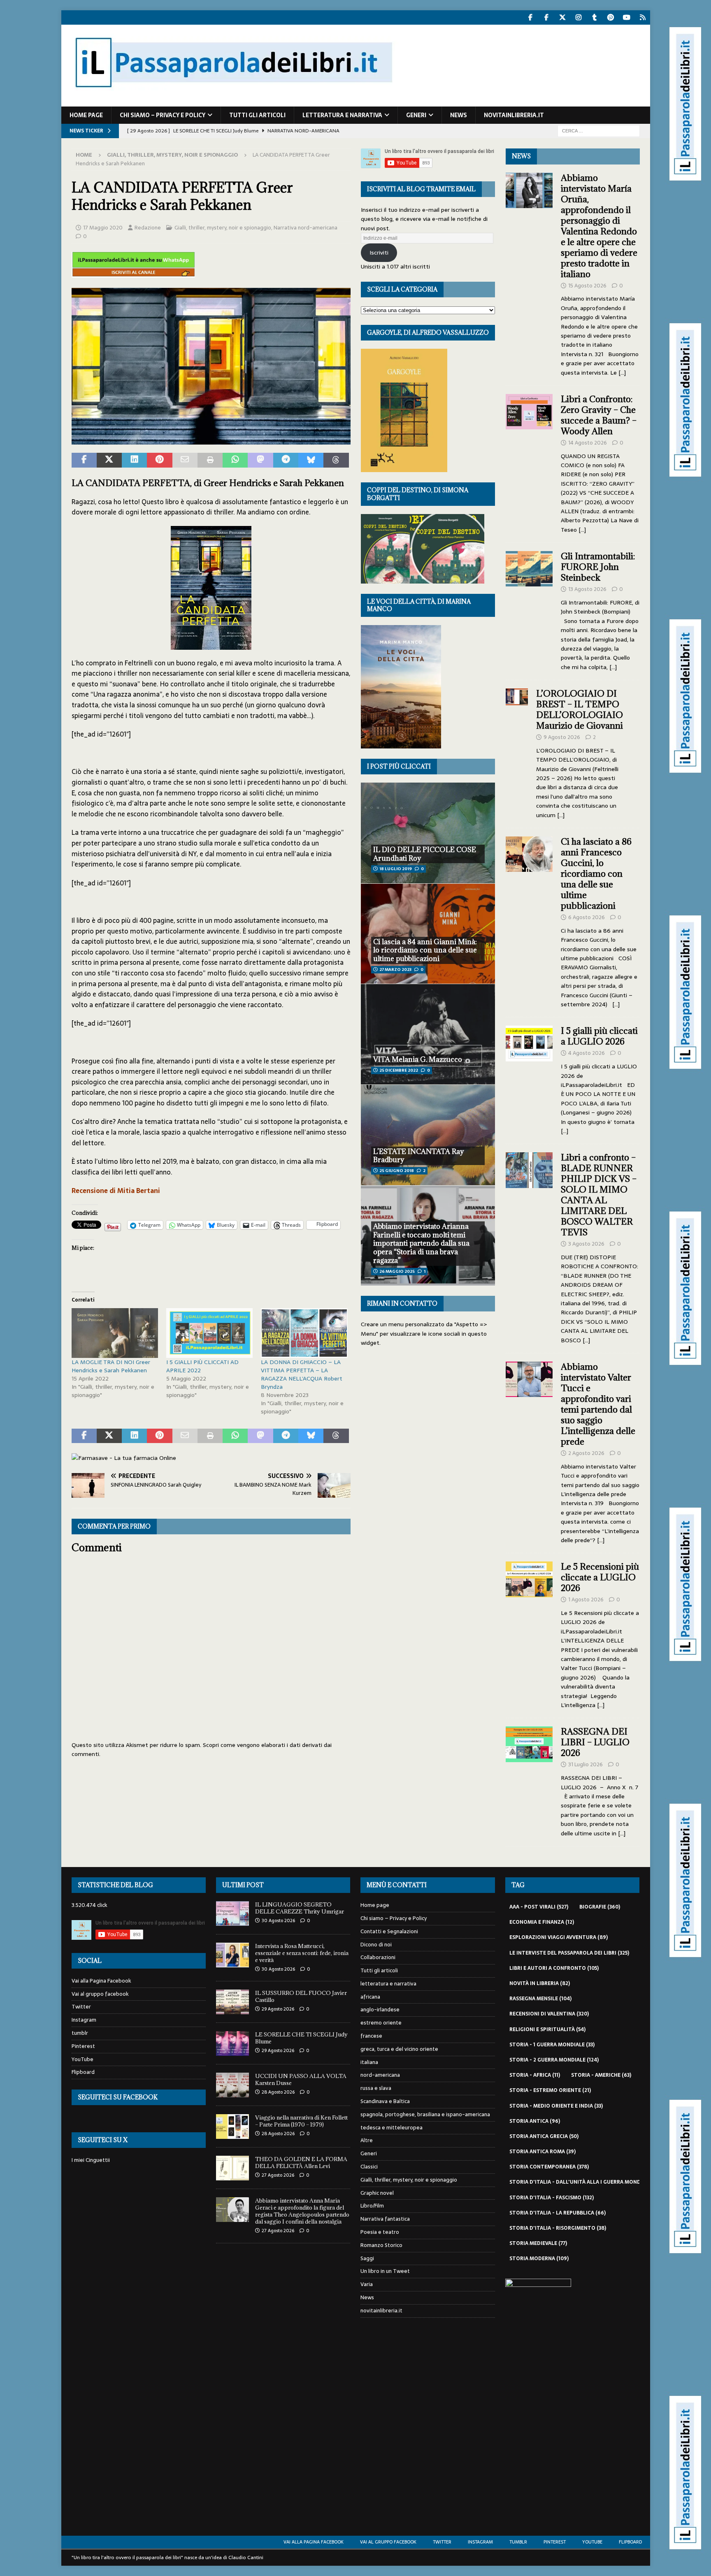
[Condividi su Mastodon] (260, 460)
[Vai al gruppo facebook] (547, 17)
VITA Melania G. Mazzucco (418, 1059)
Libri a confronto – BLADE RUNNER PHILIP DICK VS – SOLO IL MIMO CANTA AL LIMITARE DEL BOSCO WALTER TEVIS (599, 1195)
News (459, 115)
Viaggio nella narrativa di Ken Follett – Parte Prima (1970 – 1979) (301, 2121)
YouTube (82, 2059)
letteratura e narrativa (342, 115)
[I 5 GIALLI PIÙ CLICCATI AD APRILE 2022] (209, 1333)
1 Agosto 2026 (586, 1600)
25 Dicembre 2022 (399, 1070)
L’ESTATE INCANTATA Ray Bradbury (418, 1156)
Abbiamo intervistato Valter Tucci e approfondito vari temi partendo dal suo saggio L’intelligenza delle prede (598, 1404)
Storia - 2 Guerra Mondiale (554, 2060)
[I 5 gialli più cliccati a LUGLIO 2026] (529, 1078)
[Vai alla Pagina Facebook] (531, 17)
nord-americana (380, 2075)
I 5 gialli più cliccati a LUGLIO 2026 (599, 1036)
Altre (367, 2140)
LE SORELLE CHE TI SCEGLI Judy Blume (301, 2038)
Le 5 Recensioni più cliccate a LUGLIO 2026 (600, 1577)
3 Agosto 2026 (586, 1244)
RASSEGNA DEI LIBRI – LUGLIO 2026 (595, 1742)
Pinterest (83, 2046)
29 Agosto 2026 (278, 2009)
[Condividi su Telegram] (286, 460)
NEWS (521, 156)
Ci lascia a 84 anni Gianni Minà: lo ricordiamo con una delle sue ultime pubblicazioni (425, 950)
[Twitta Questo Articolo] (109, 460)
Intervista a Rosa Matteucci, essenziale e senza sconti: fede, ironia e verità (302, 1953)
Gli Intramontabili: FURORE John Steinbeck (598, 567)
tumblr (80, 2033)
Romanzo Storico (381, 2245)
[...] (622, 373)
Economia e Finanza (542, 1922)
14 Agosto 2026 (588, 443)
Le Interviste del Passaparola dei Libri (569, 1953)
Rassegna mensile (540, 1999)
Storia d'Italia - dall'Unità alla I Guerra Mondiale (585, 2182)
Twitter (81, 2007)
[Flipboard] (643, 17)
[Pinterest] (611, 17)
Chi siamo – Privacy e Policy (163, 115)
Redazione (148, 228)
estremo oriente (381, 2023)
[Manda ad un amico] (185, 460)
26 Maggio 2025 (397, 1271)
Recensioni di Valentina (549, 2014)
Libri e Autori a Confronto (554, 1968)
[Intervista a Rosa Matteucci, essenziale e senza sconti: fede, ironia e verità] (232, 1955)
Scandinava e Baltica (385, 2101)
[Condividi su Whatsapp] (235, 460)
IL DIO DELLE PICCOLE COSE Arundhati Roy (425, 854)
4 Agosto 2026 (587, 1053)
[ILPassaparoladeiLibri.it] (233, 102)
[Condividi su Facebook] (84, 460)
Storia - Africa (535, 2075)
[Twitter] (563, 17)
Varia (367, 2284)
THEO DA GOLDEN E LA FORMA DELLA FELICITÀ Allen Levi (301, 2162)
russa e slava (376, 2088)
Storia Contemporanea (549, 2167)
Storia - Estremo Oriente (550, 2090)
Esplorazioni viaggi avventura (559, 1937)
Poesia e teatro (380, 2232)
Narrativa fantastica (385, 2219)
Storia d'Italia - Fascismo (552, 2198)
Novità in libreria (540, 1983)
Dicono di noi (376, 1945)
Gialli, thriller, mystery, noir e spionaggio (223, 228)
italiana (369, 2062)
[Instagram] (579, 17)
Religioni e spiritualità (547, 2029)
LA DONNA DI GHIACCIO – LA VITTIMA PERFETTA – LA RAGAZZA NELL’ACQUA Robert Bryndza (302, 1374)
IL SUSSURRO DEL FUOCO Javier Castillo (301, 1996)
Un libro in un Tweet (385, 2271)
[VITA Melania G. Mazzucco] (428, 1034)
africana (370, 1997)
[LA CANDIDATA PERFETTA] (211, 439)
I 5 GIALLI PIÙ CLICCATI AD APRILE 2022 (202, 1366)
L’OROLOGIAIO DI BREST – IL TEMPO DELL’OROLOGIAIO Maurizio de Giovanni (581, 710)
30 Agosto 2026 (278, 1920)
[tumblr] (595, 17)
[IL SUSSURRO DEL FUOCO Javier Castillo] (232, 2002)
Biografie (600, 1907)
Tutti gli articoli (257, 115)
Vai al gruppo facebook (100, 1994)
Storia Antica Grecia (544, 2136)
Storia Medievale (538, 2243)
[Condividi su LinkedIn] (134, 460)
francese (371, 2036)
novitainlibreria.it (514, 115)
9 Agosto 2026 (562, 737)
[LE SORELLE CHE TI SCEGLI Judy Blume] (232, 2043)
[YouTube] (627, 17)
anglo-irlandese (380, 2010)
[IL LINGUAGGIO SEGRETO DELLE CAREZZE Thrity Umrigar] (232, 1913)
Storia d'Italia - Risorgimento (558, 2228)
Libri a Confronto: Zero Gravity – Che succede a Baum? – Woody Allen (599, 415)
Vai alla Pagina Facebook (101, 1981)
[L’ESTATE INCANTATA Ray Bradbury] (428, 1135)
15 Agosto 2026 (587, 286)
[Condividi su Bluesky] (311, 460)
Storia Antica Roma (543, 2152)
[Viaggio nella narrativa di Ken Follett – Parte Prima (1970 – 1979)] (232, 2127)
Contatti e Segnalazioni (389, 1931)
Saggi (367, 2258)
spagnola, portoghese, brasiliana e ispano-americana (425, 2114)
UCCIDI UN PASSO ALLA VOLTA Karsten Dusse (301, 2079)
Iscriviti (379, 253)
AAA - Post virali (539, 1907)
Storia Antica (535, 2121)
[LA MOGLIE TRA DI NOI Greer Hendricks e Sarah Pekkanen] (115, 1333)
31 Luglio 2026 (586, 1764)
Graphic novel (377, 2193)
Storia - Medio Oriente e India (556, 2106)
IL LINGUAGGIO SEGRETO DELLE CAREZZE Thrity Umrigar (300, 1908)
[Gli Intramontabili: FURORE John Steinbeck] (529, 609)
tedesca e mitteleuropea (392, 2128)
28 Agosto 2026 (278, 2092)
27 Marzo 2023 (395, 969)
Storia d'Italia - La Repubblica (558, 2213)
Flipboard (83, 2072)
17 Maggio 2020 (103, 228)
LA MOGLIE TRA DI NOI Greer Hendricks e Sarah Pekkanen (111, 1366)
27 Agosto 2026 (278, 2175)
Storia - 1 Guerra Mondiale (552, 2045)
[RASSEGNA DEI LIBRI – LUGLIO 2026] (529, 1780)
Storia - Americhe (601, 2075)
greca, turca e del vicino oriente (399, 2049)
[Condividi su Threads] (336, 460)
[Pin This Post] (159, 460)
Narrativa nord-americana (306, 228)
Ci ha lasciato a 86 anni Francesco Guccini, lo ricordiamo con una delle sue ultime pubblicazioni (596, 874)
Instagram (84, 2020)
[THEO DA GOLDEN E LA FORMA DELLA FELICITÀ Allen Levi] (232, 2168)
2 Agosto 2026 (586, 1453)
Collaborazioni (378, 1957)
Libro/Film (372, 2206)
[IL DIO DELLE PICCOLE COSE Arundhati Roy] (428, 833)
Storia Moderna (539, 2259)
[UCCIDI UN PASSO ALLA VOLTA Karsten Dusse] (232, 2085)
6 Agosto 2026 (587, 917)
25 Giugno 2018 (397, 1171)
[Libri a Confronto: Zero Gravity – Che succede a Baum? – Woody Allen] (529, 462)
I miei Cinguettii (91, 2160)
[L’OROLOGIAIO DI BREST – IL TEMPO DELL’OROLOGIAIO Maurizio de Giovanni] (517, 752)
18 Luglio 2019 (396, 869)
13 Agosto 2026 (587, 589)
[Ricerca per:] (599, 130)
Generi (416, 115)
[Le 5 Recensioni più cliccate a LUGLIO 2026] (529, 1633)
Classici (369, 2167)
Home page (86, 115)
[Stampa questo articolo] (210, 460)
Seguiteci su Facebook (118, 2097)
